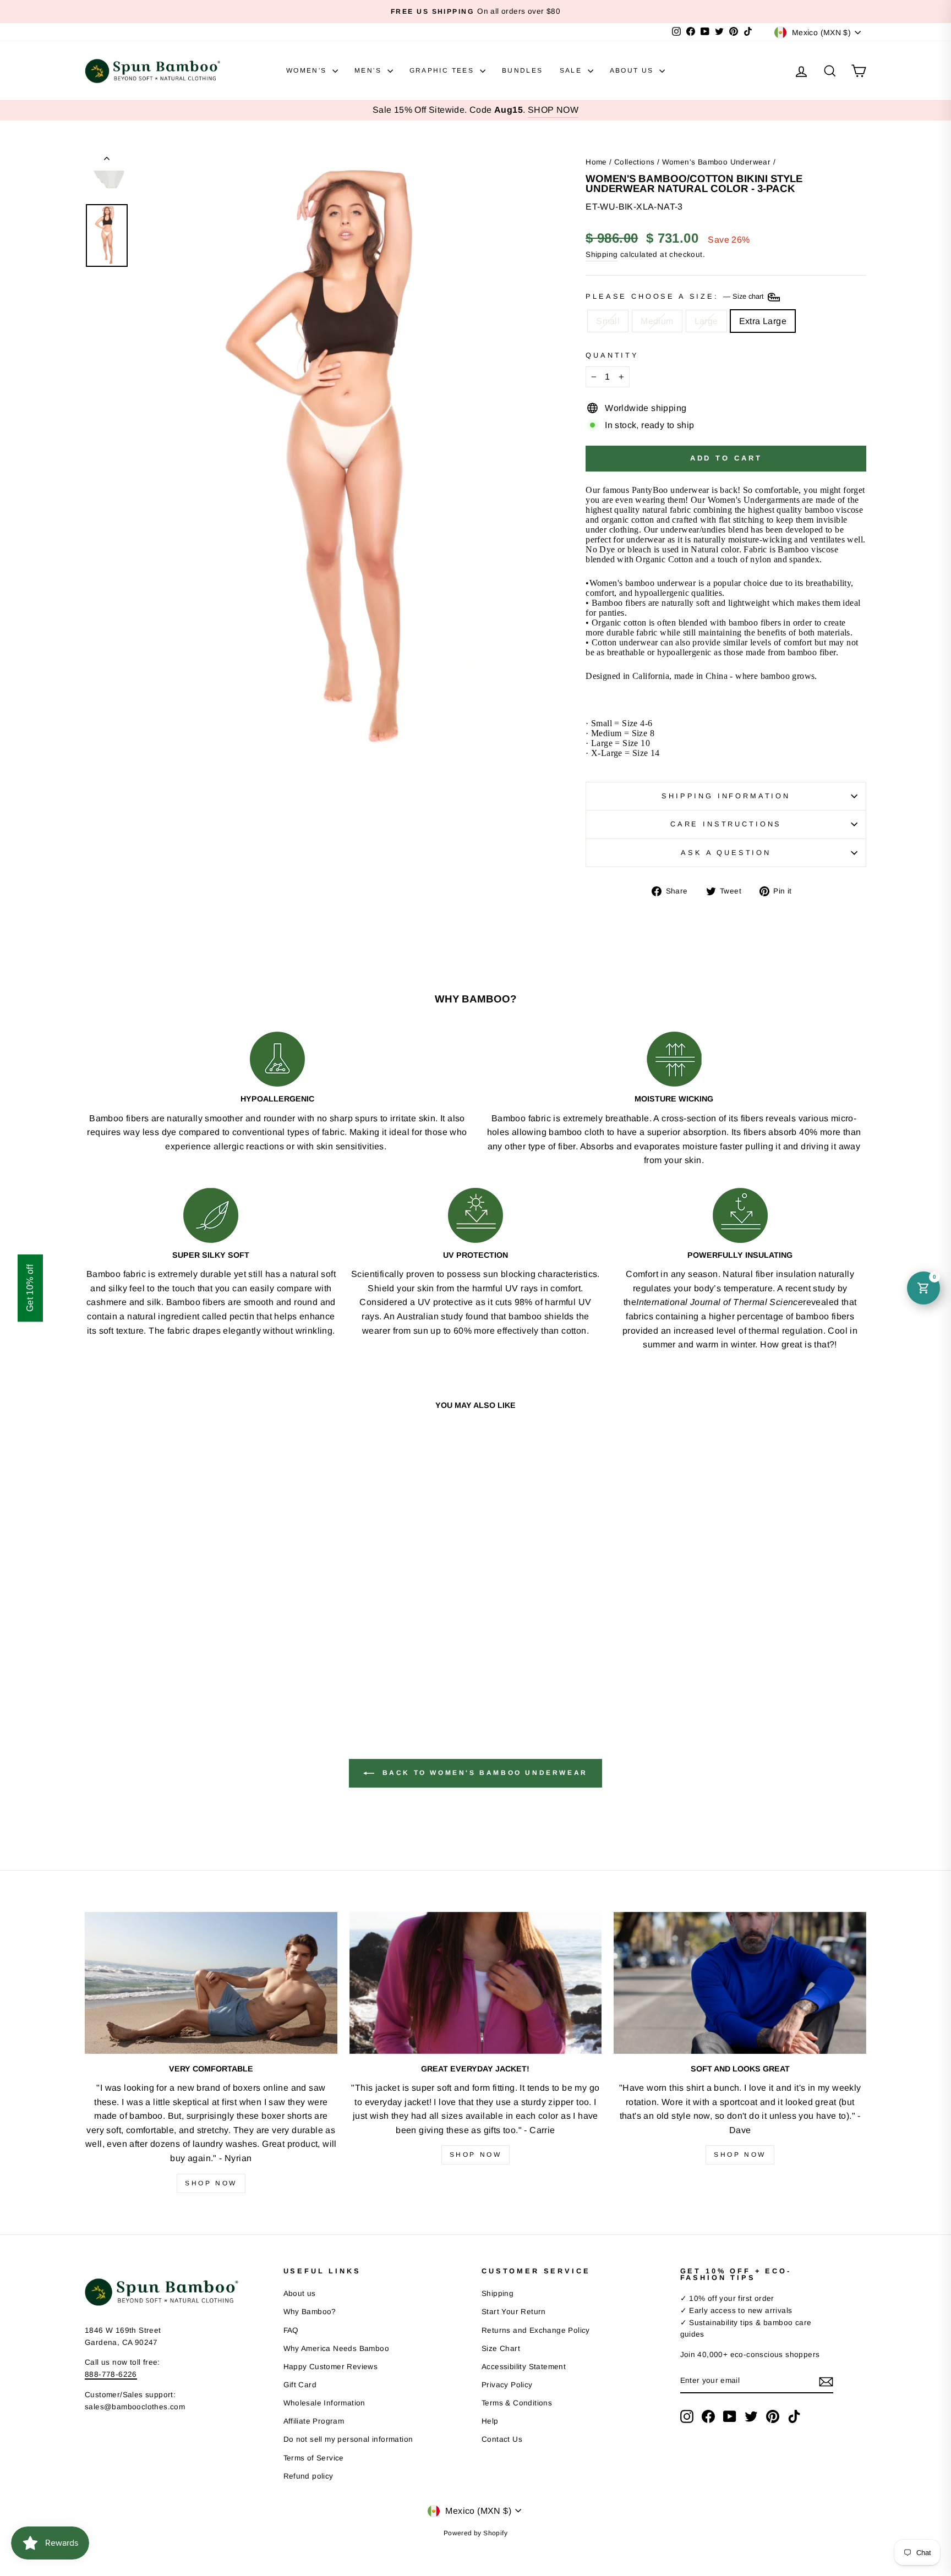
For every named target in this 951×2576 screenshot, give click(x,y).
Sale (572, 70)
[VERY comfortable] (211, 1983)
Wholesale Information (324, 2403)
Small (608, 321)
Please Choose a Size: (676, 296)
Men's (369, 70)
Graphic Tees (443, 70)
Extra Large (763, 321)
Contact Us (502, 2439)
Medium (657, 321)
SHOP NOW (553, 110)
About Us (633, 70)
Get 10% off (30, 1288)
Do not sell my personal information (348, 2439)
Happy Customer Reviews (331, 2367)
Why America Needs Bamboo (337, 2348)
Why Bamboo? (310, 2312)
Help (490, 2421)
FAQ (291, 2330)
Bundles (523, 70)
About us (300, 2293)
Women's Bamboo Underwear (717, 162)
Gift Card (300, 2385)
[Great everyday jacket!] (476, 1983)
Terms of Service (314, 2458)
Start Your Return (514, 2312)
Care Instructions (726, 824)
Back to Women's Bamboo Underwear (483, 1773)
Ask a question (726, 853)
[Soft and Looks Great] (740, 1983)
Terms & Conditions (517, 2403)
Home (596, 162)
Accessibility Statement (524, 2367)
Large (706, 321)
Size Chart (501, 2348)
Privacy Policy (507, 2385)
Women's (308, 70)
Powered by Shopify (475, 2533)
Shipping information (726, 796)
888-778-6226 (111, 2374)
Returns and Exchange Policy (536, 2330)
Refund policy (308, 2476)
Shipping (602, 254)
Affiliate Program (314, 2421)
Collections (634, 162)
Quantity (612, 355)
